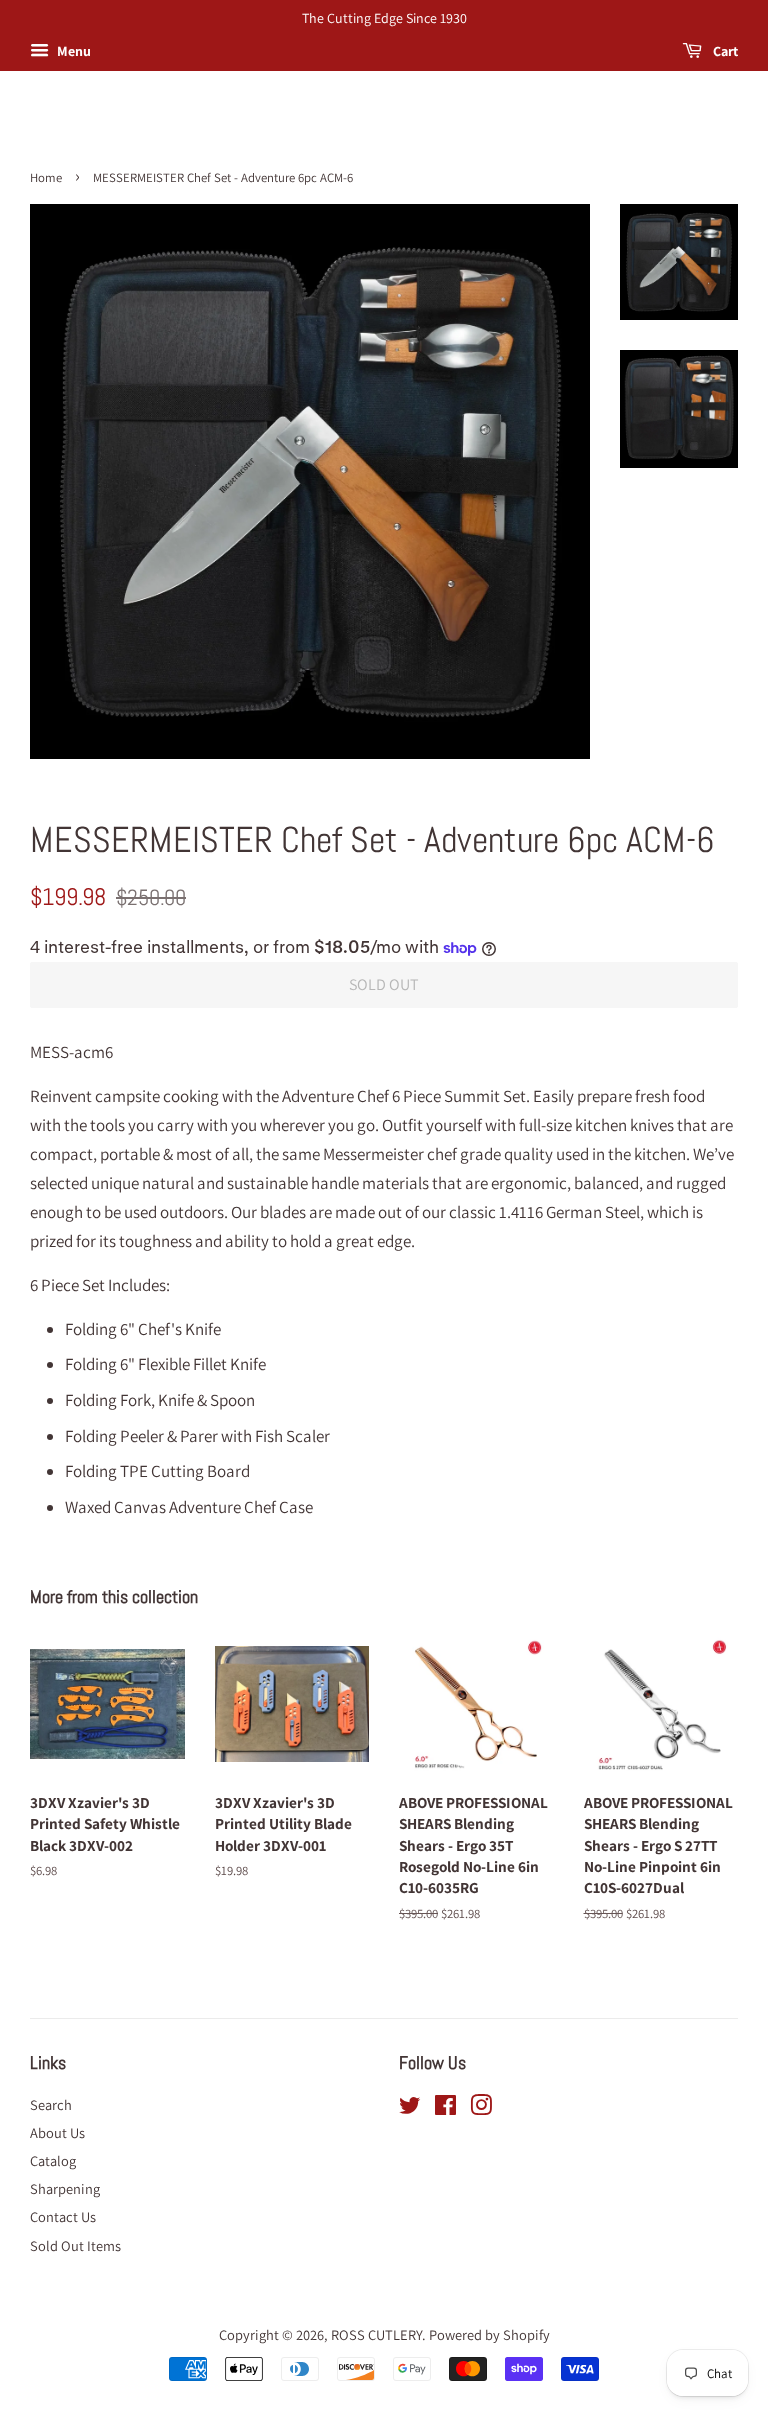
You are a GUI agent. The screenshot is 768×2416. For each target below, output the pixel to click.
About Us (57, 2132)
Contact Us (63, 2216)
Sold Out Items (75, 2245)
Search (51, 2104)
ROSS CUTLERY (376, 2334)
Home (46, 177)
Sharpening (65, 2188)
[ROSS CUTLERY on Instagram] (481, 2108)
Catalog (53, 2160)
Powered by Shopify (489, 2334)
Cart (724, 51)
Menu (72, 51)
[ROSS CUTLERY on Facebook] (445, 2108)
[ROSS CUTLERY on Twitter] (410, 2108)
